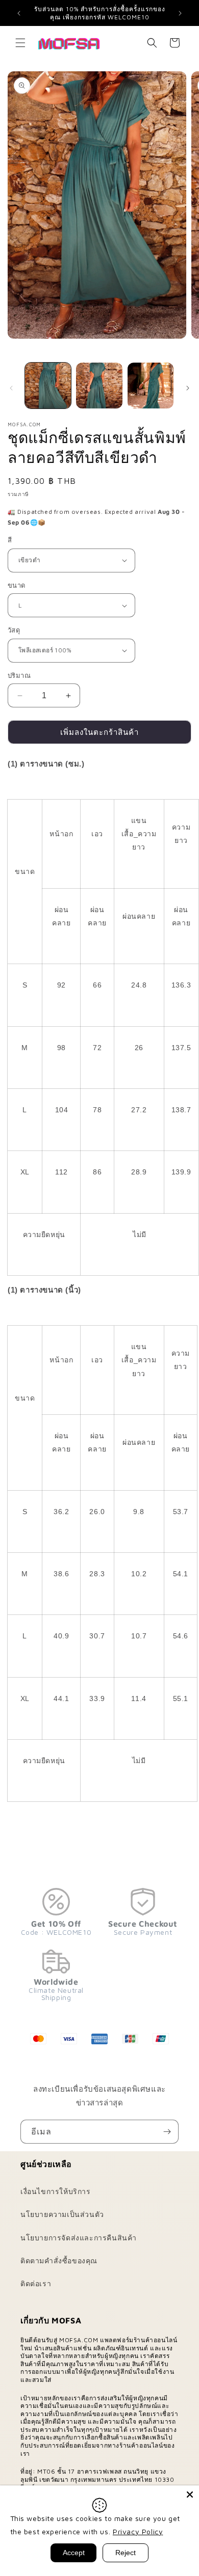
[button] (20, 43)
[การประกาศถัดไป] (180, 13)
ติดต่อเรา (36, 2283)
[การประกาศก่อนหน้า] (19, 13)
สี (10, 540)
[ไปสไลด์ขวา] (188, 388)
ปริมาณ (19, 675)
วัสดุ (14, 630)
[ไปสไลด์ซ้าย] (11, 388)
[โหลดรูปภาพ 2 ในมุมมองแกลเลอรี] (99, 386)
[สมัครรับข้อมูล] (167, 2132)
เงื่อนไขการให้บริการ (56, 2191)
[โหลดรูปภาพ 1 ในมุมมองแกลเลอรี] (48, 386)
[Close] (190, 2495)
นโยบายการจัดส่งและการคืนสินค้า (79, 2238)
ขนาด (17, 585)
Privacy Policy (138, 2531)
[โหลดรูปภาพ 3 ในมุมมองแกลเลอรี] (151, 386)
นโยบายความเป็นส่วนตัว (62, 2214)
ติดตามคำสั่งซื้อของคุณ (59, 2260)
